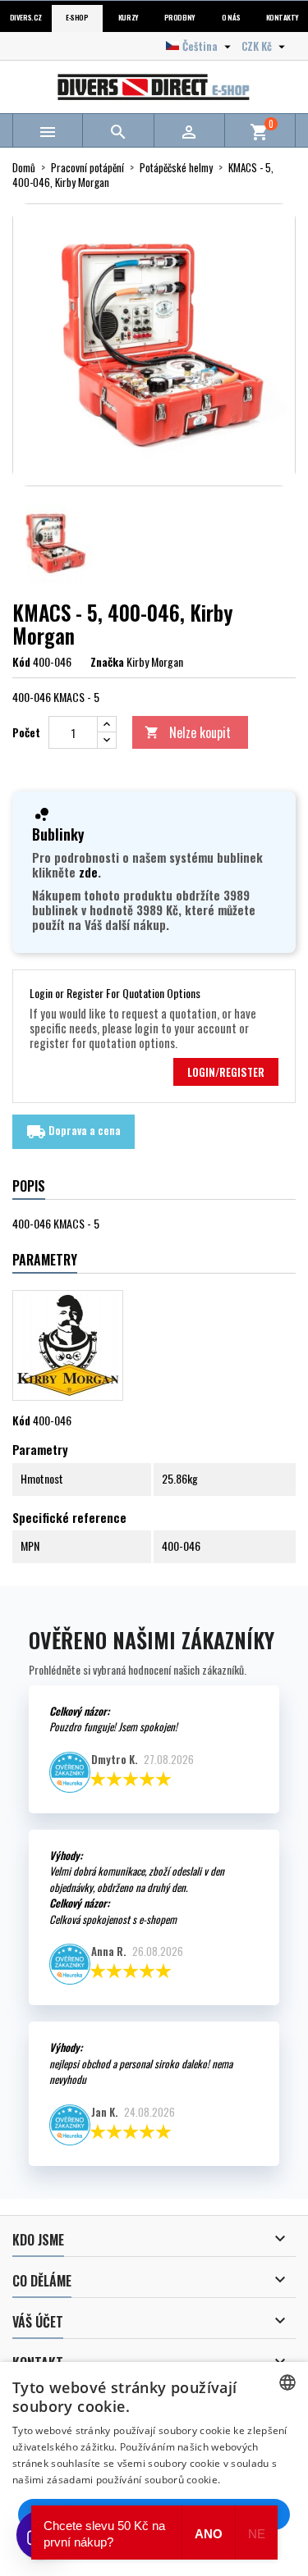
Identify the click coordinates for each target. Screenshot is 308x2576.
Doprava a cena (74, 1132)
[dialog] (154, 2469)
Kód (21, 662)
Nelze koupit (188, 732)
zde (88, 872)
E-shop (77, 18)
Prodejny (180, 18)
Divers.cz (26, 18)
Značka (107, 662)
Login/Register (226, 1072)
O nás (231, 18)
